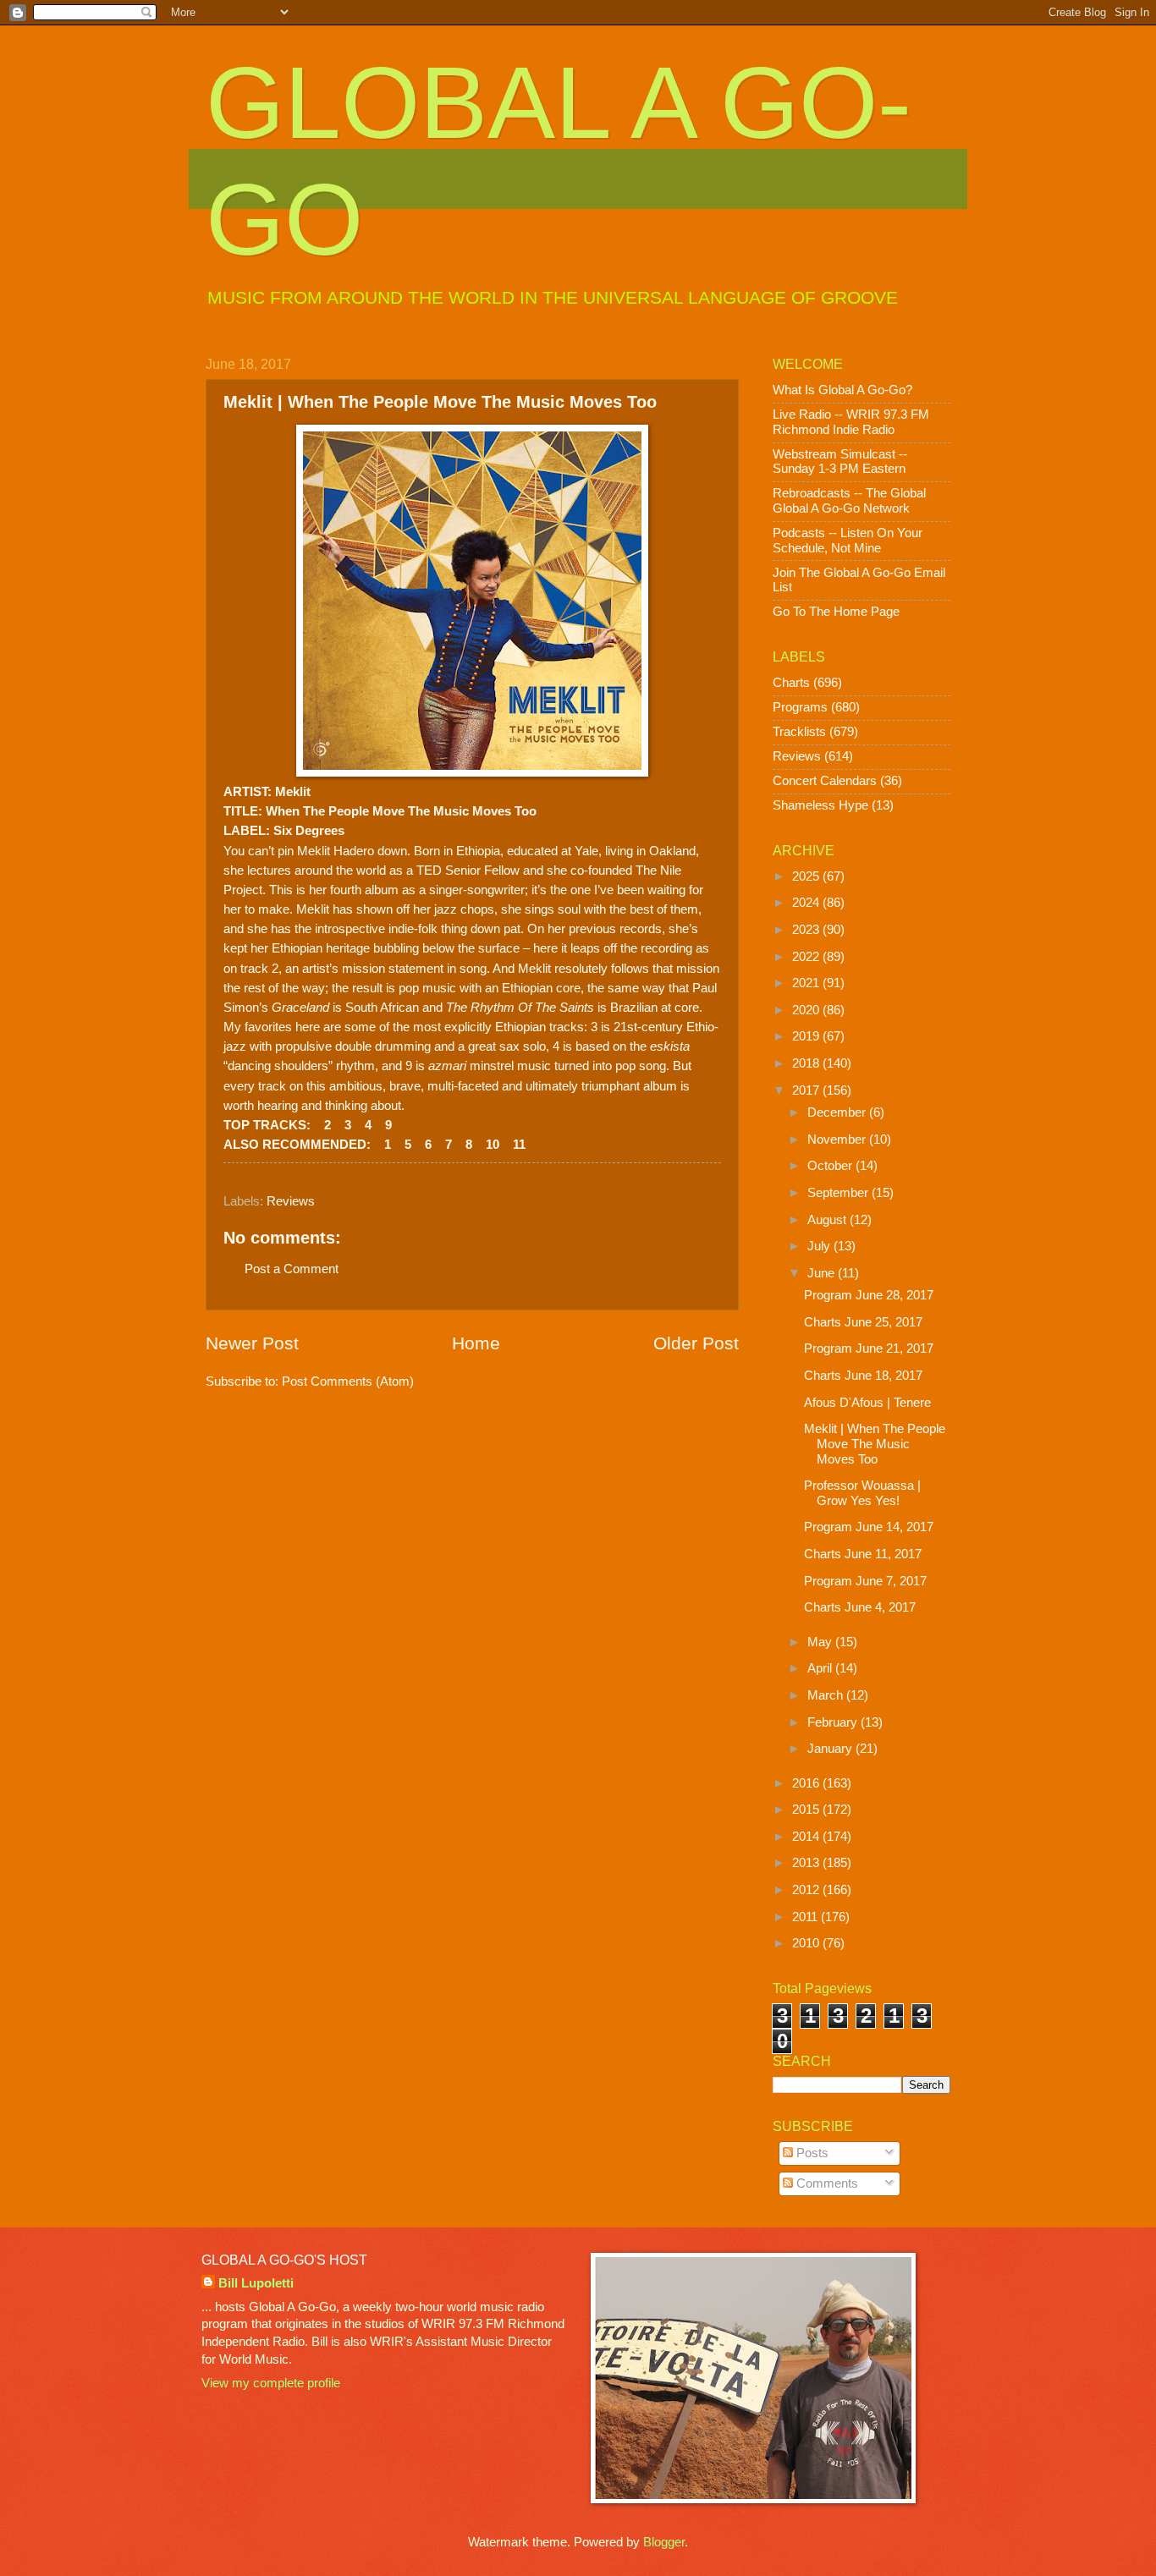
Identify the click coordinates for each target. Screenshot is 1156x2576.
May (821, 1642)
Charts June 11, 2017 (863, 1554)
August (828, 1220)
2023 (807, 930)
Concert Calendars (825, 781)
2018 (807, 1063)
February (834, 1722)
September (839, 1193)
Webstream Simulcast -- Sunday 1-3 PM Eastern (840, 462)
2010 (807, 1943)
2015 (807, 1810)
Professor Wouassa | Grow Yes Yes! (862, 1493)
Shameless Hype (820, 805)
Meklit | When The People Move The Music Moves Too (875, 1444)
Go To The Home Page (836, 612)
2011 (806, 1917)
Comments (826, 2183)
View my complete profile (271, 2383)
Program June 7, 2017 (865, 1581)
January (831, 1749)
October (831, 1166)
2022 (807, 957)
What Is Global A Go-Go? (842, 390)
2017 (807, 1090)
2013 (807, 1863)
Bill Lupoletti (256, 2283)
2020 (807, 1010)
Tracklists (799, 732)
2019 (807, 1036)
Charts (791, 683)
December (838, 1112)
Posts (811, 2153)
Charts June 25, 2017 (863, 1322)
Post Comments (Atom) (348, 1381)
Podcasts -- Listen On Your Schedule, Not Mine (848, 541)
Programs (800, 707)
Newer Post (252, 1343)
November (838, 1140)
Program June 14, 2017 (869, 1527)
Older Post (696, 1343)
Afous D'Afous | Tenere (867, 1403)
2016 (807, 1783)
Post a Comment (292, 1269)
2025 (807, 876)
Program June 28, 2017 (869, 1295)
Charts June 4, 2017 (860, 1607)
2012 (807, 1890)
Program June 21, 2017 (869, 1348)
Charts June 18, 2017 (863, 1376)
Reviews (291, 1201)
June (823, 1273)
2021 (807, 983)
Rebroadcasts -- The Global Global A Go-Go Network (849, 501)
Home (476, 1343)
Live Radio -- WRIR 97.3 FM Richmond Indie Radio (851, 422)
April (821, 1668)
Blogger (664, 2542)
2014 (807, 1837)
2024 (807, 903)
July (820, 1246)
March (827, 1695)
